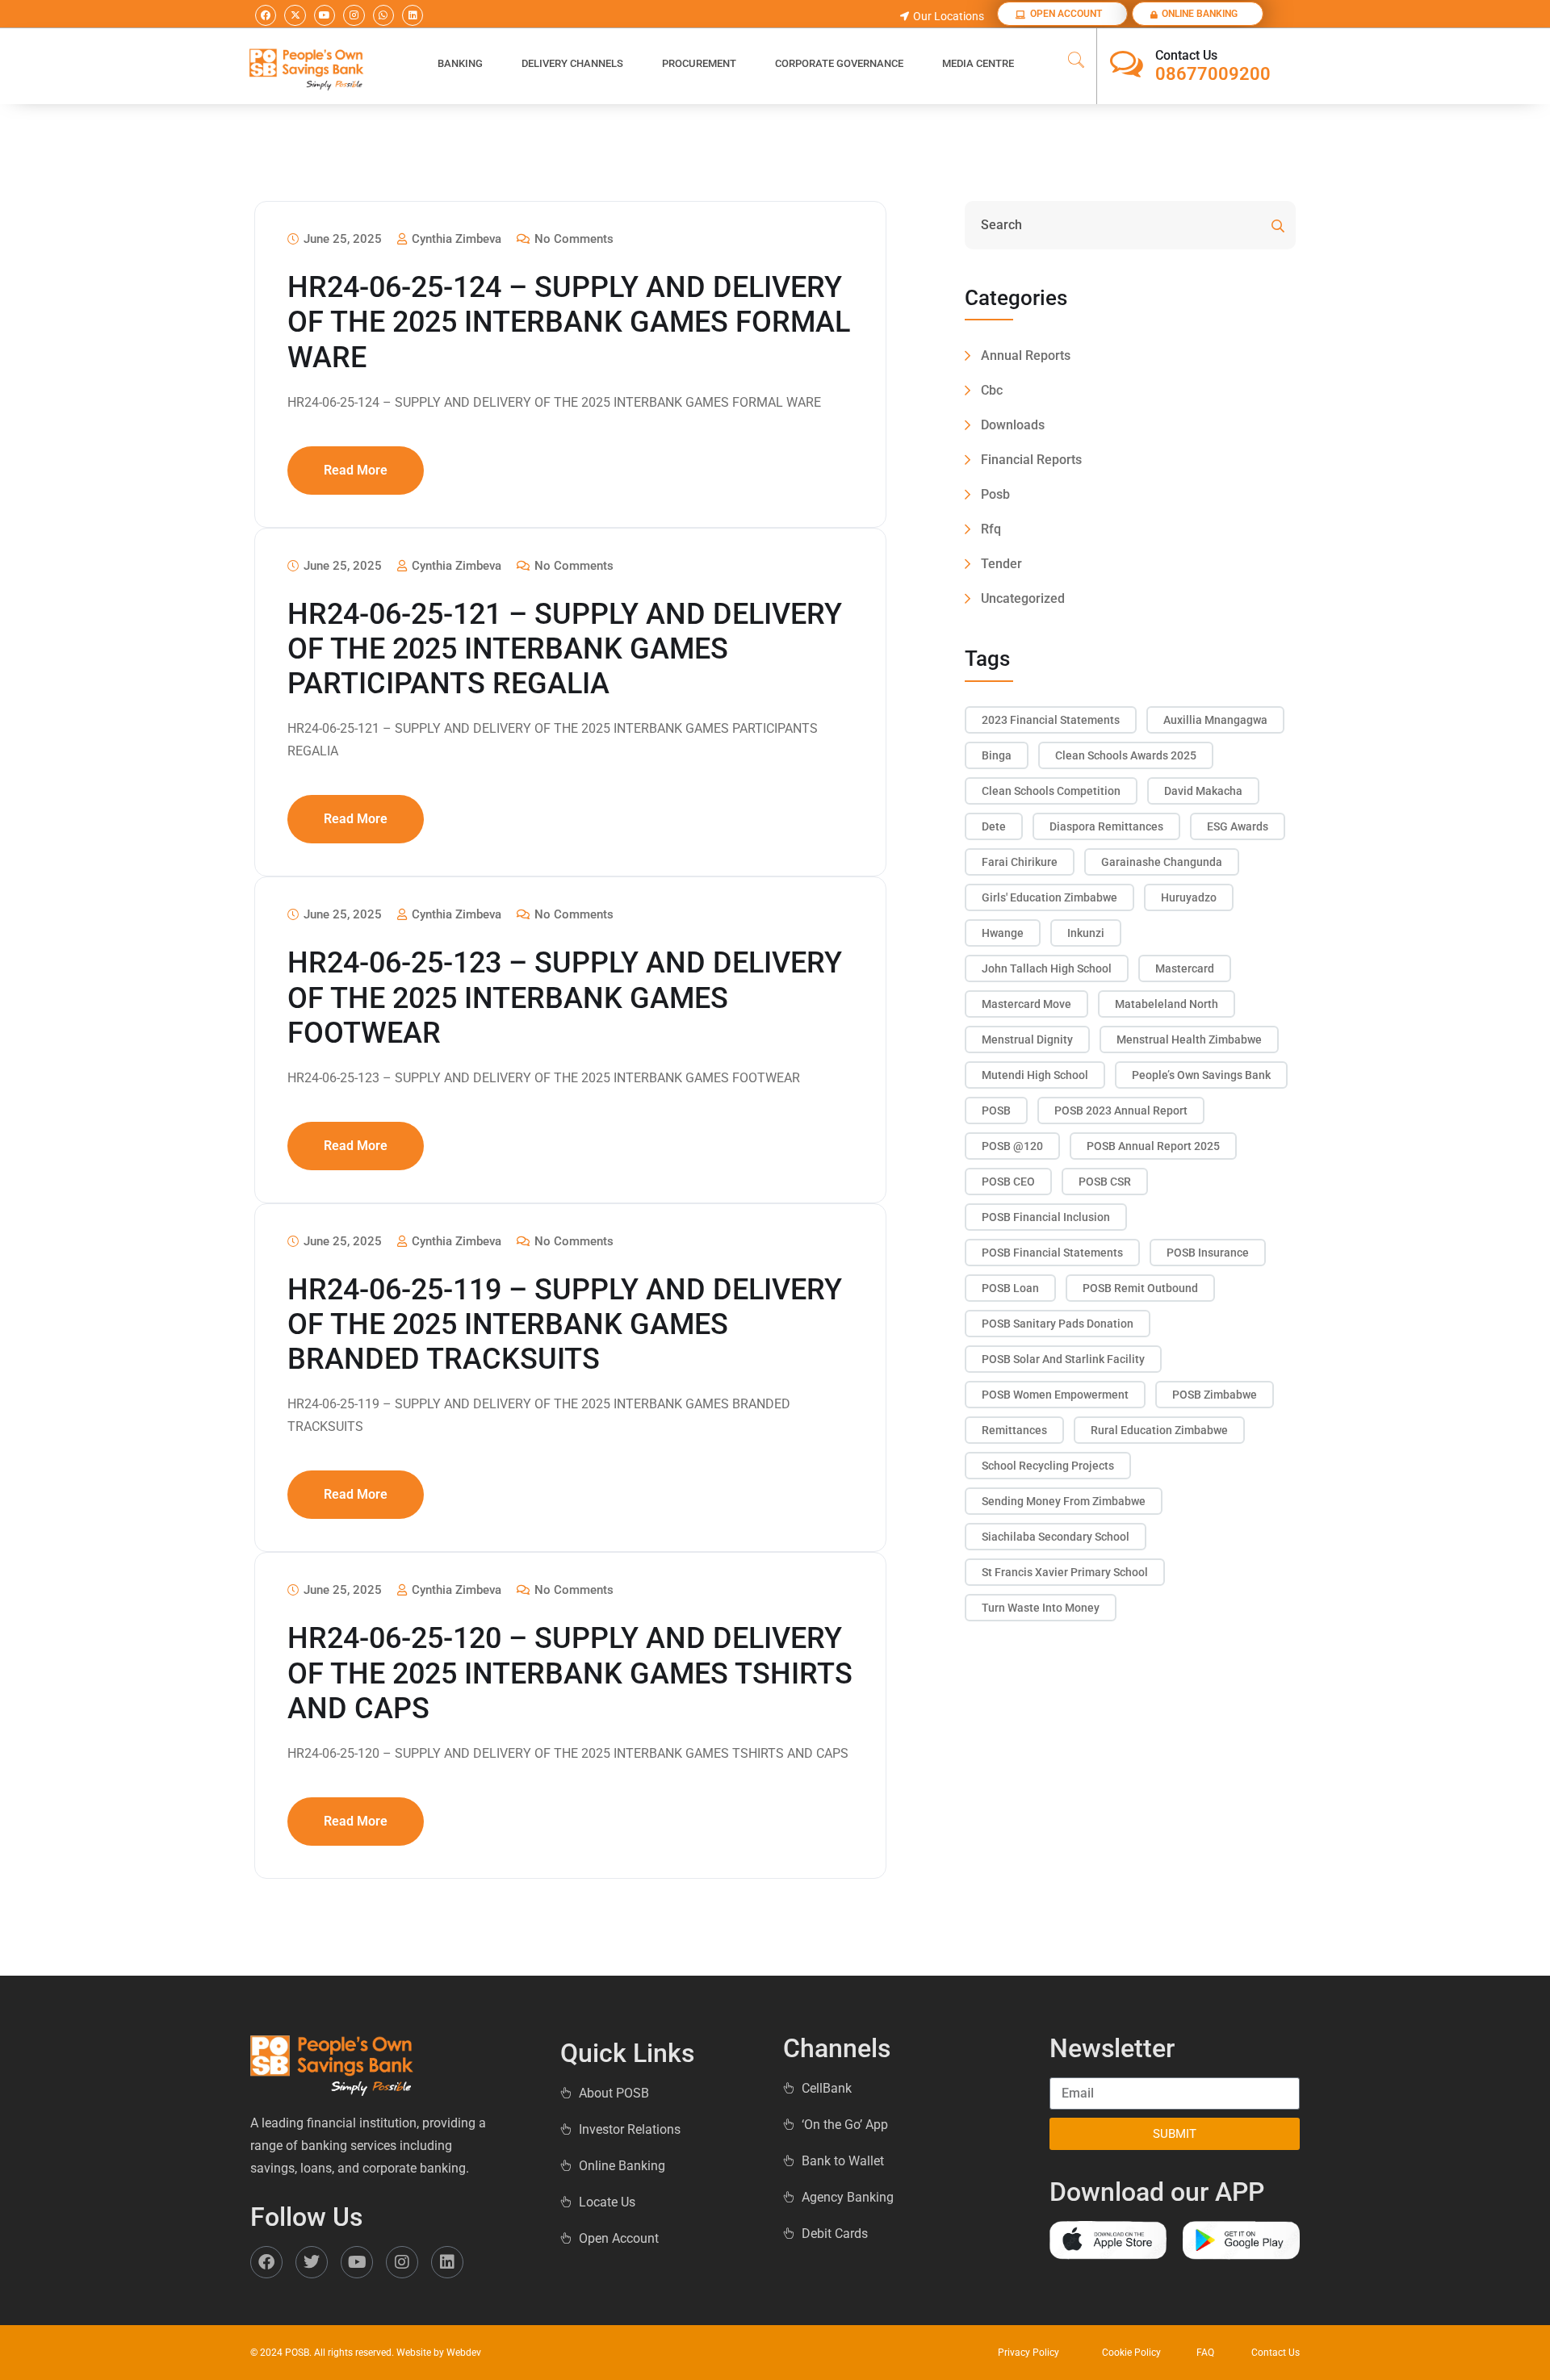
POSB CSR (1105, 1182)
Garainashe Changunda (1162, 862)
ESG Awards (1238, 826)
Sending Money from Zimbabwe (1064, 1501)
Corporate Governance (839, 63)
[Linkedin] (413, 15)
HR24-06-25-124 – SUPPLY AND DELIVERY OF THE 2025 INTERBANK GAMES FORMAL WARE (569, 322)
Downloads (1013, 425)
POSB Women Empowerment (1055, 1395)
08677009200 (1213, 74)
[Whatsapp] (383, 15)
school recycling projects (1048, 1466)
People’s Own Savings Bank (1201, 1075)
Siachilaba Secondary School (1056, 1537)
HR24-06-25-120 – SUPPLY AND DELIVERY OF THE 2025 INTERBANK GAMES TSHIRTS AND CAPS (570, 1673)
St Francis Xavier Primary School (1065, 1572)
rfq (991, 529)
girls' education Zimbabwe (1049, 897)
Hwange (1003, 933)
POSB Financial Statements (1052, 1253)
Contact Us (1186, 55)
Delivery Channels (572, 63)
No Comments (572, 239)
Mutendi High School (1035, 1075)
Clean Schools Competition (1051, 791)
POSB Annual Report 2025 (1153, 1146)
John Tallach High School (1047, 968)
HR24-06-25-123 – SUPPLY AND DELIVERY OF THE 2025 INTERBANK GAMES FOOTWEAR (565, 998)
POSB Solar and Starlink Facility (1063, 1359)
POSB (996, 1111)
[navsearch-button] (1076, 61)
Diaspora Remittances (1106, 826)
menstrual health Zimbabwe (1189, 1039)
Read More (356, 470)
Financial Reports (1031, 460)
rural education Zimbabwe (1159, 1430)
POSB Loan (1010, 1288)
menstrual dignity (1027, 1039)
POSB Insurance (1208, 1253)
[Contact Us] (1127, 64)
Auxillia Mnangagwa (1215, 720)
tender (1001, 564)
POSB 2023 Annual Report (1121, 1111)
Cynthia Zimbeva (455, 239)
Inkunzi (1086, 933)
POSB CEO (1008, 1182)
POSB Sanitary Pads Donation (1058, 1324)
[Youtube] (325, 15)
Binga (997, 755)
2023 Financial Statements (1051, 720)
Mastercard (1185, 968)
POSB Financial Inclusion (1046, 1217)
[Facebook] (266, 15)
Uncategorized (1023, 598)
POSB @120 (1012, 1146)
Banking (460, 63)
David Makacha (1203, 791)
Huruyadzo (1189, 897)
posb (995, 494)
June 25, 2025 (341, 239)
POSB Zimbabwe (1215, 1395)
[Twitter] (312, 2262)
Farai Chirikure (1020, 862)
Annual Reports (1026, 356)
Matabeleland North (1167, 1004)
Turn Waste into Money (1041, 1608)
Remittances (1014, 1430)
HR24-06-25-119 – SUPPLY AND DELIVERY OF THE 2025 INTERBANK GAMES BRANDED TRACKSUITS (565, 1324)
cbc (992, 390)
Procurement (699, 63)
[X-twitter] (295, 15)
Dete (994, 826)
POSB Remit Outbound (1140, 1288)
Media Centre (978, 63)
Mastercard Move (1026, 1004)
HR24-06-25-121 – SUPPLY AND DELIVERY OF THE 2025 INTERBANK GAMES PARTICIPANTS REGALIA (565, 649)
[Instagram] (354, 15)
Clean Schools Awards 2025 (1126, 755)
